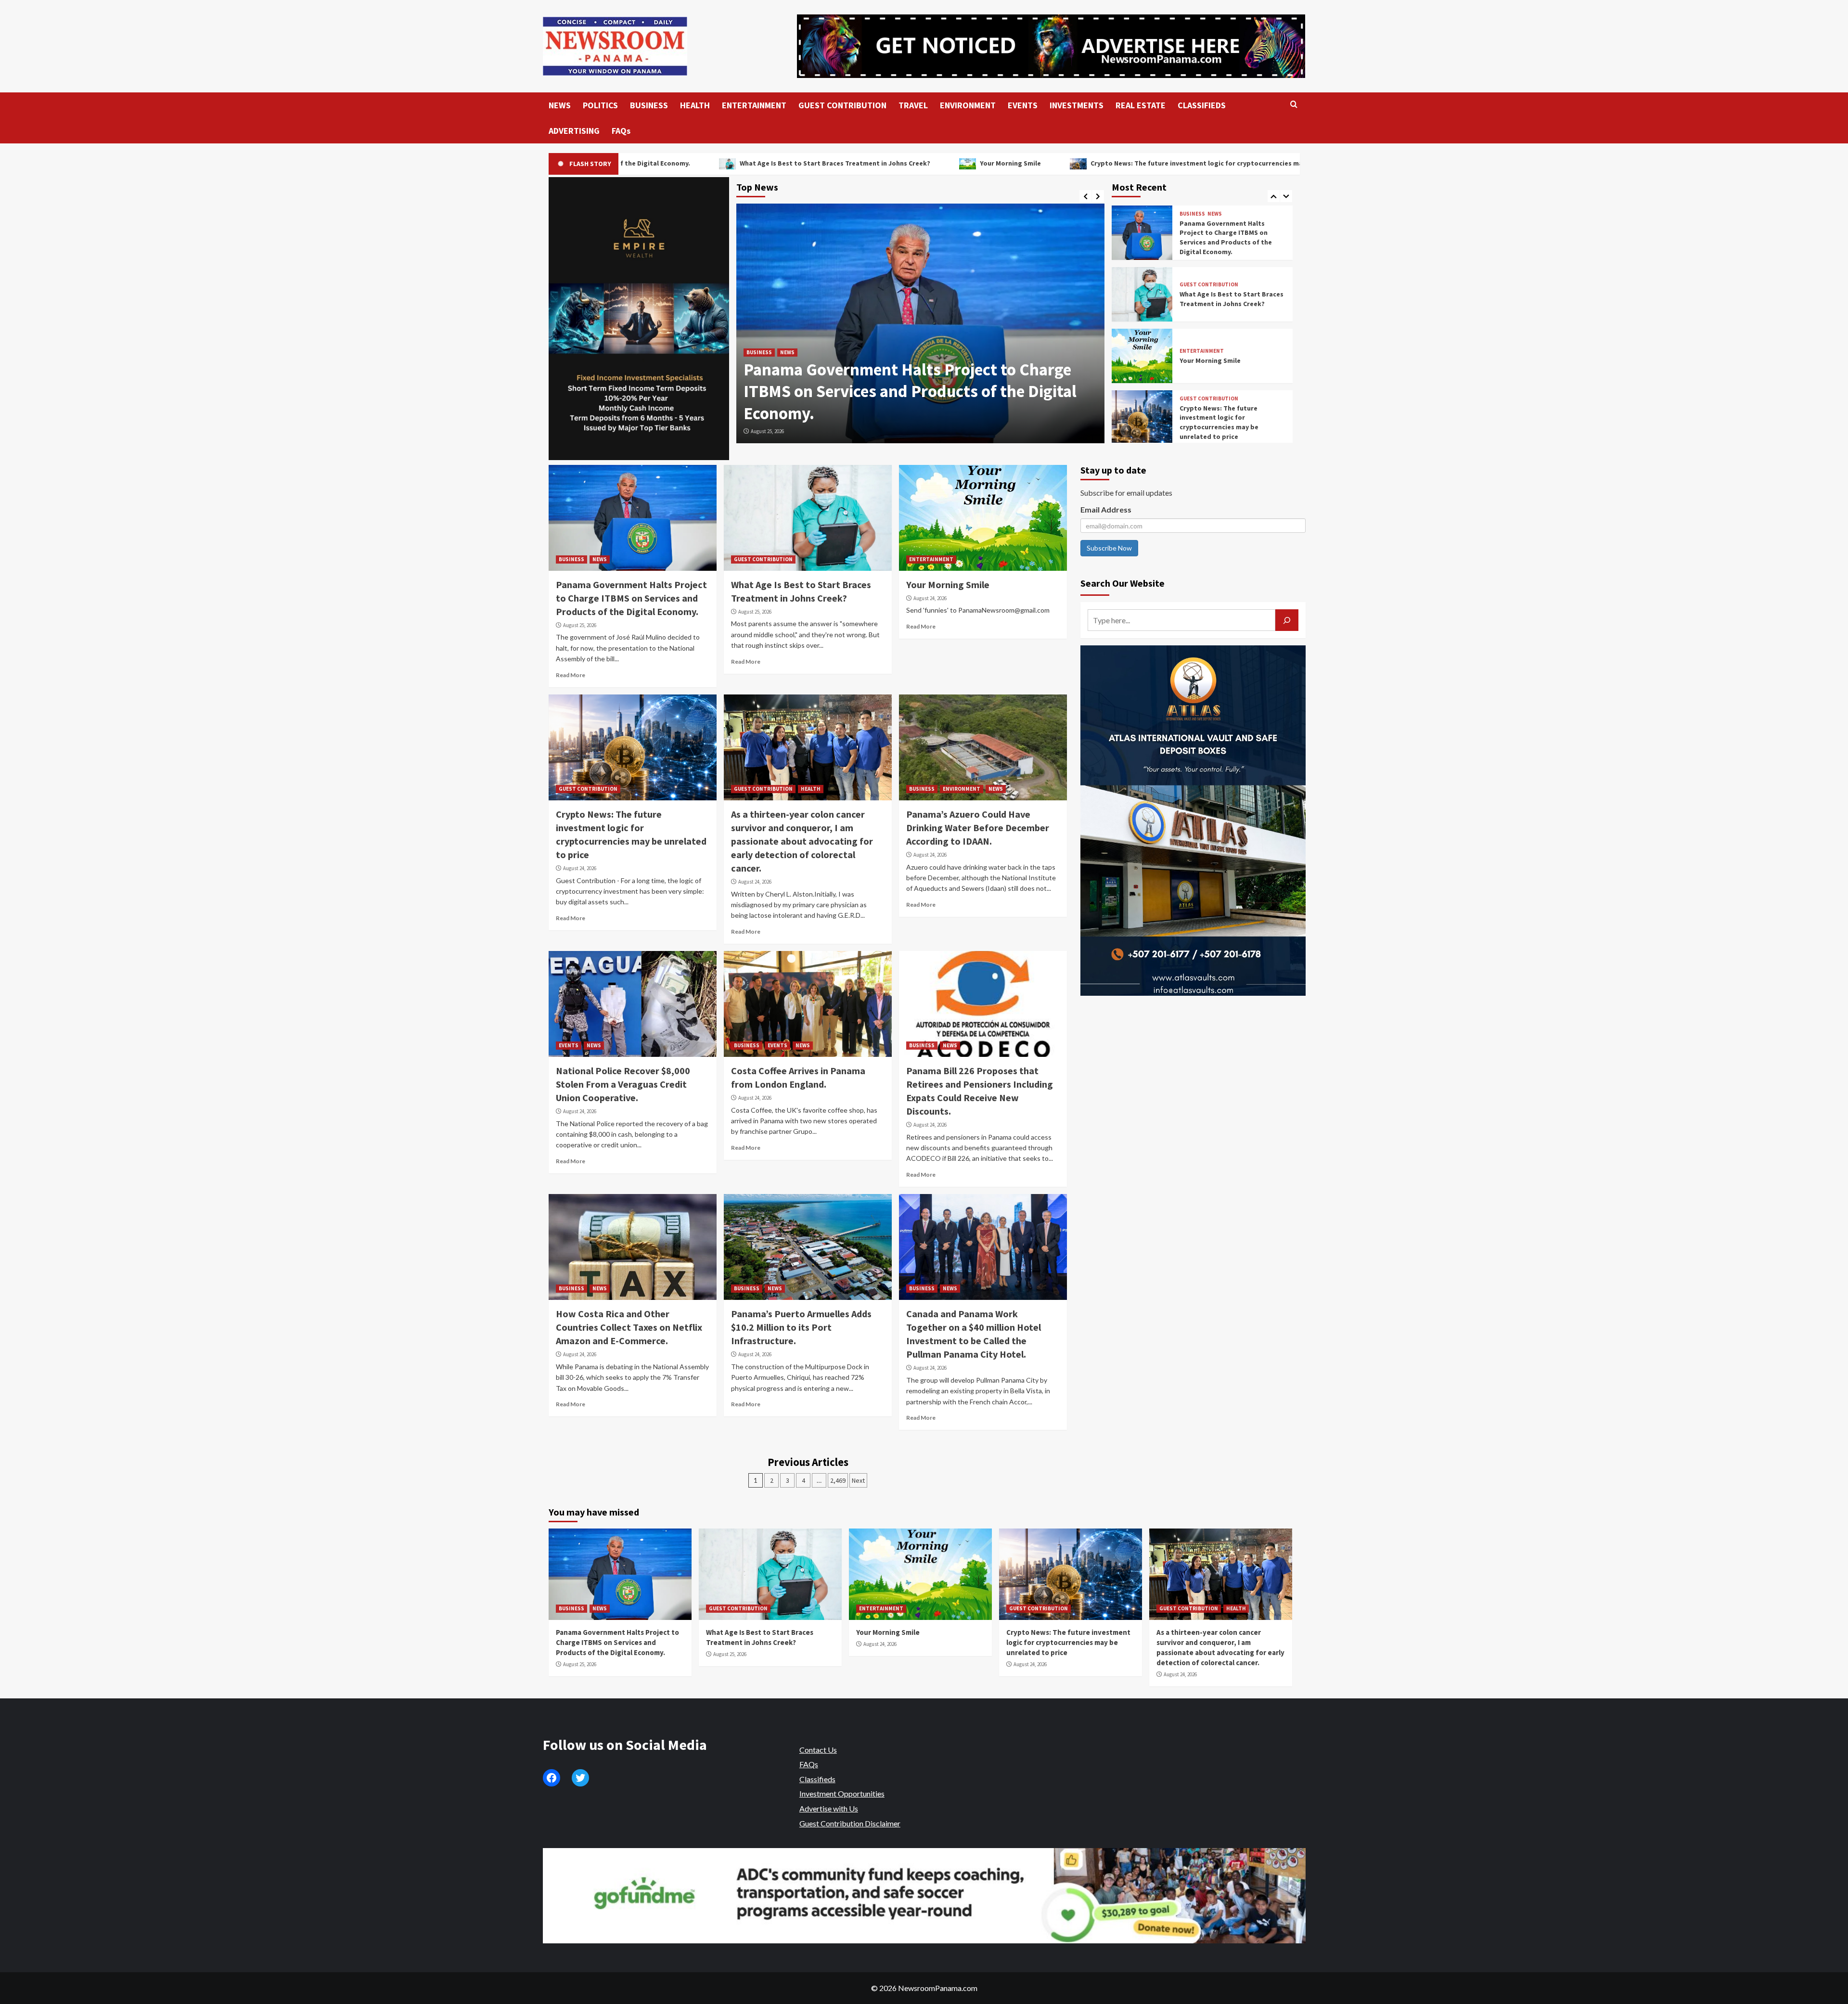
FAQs (621, 131)
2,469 (838, 1480)
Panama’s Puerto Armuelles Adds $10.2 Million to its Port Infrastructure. (801, 1327)
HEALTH (695, 105)
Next (858, 1480)
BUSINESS (649, 105)
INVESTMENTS (1077, 105)
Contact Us (818, 1750)
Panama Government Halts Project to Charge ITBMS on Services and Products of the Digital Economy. (631, 598)
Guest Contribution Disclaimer (850, 1823)
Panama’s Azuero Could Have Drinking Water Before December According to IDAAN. (978, 828)
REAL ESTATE (1141, 105)
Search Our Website (1123, 583)
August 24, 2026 (930, 598)
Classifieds (817, 1779)
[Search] (1294, 105)
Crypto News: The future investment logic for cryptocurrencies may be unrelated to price (982, 163)
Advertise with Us (829, 1808)
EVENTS (1023, 105)
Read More (571, 675)
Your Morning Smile (759, 163)
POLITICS (600, 105)
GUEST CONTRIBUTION (842, 105)
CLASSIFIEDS (1202, 105)
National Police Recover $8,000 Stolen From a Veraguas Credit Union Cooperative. (623, 1084)
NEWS (560, 105)
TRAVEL (913, 105)
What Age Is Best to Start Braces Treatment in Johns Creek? (1232, 237)
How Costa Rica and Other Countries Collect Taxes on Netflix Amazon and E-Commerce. (629, 1327)
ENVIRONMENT (968, 105)
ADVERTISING (574, 131)
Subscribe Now (1109, 548)
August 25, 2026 (767, 431)
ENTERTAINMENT (754, 105)
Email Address (1106, 509)
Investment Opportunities (842, 1793)
